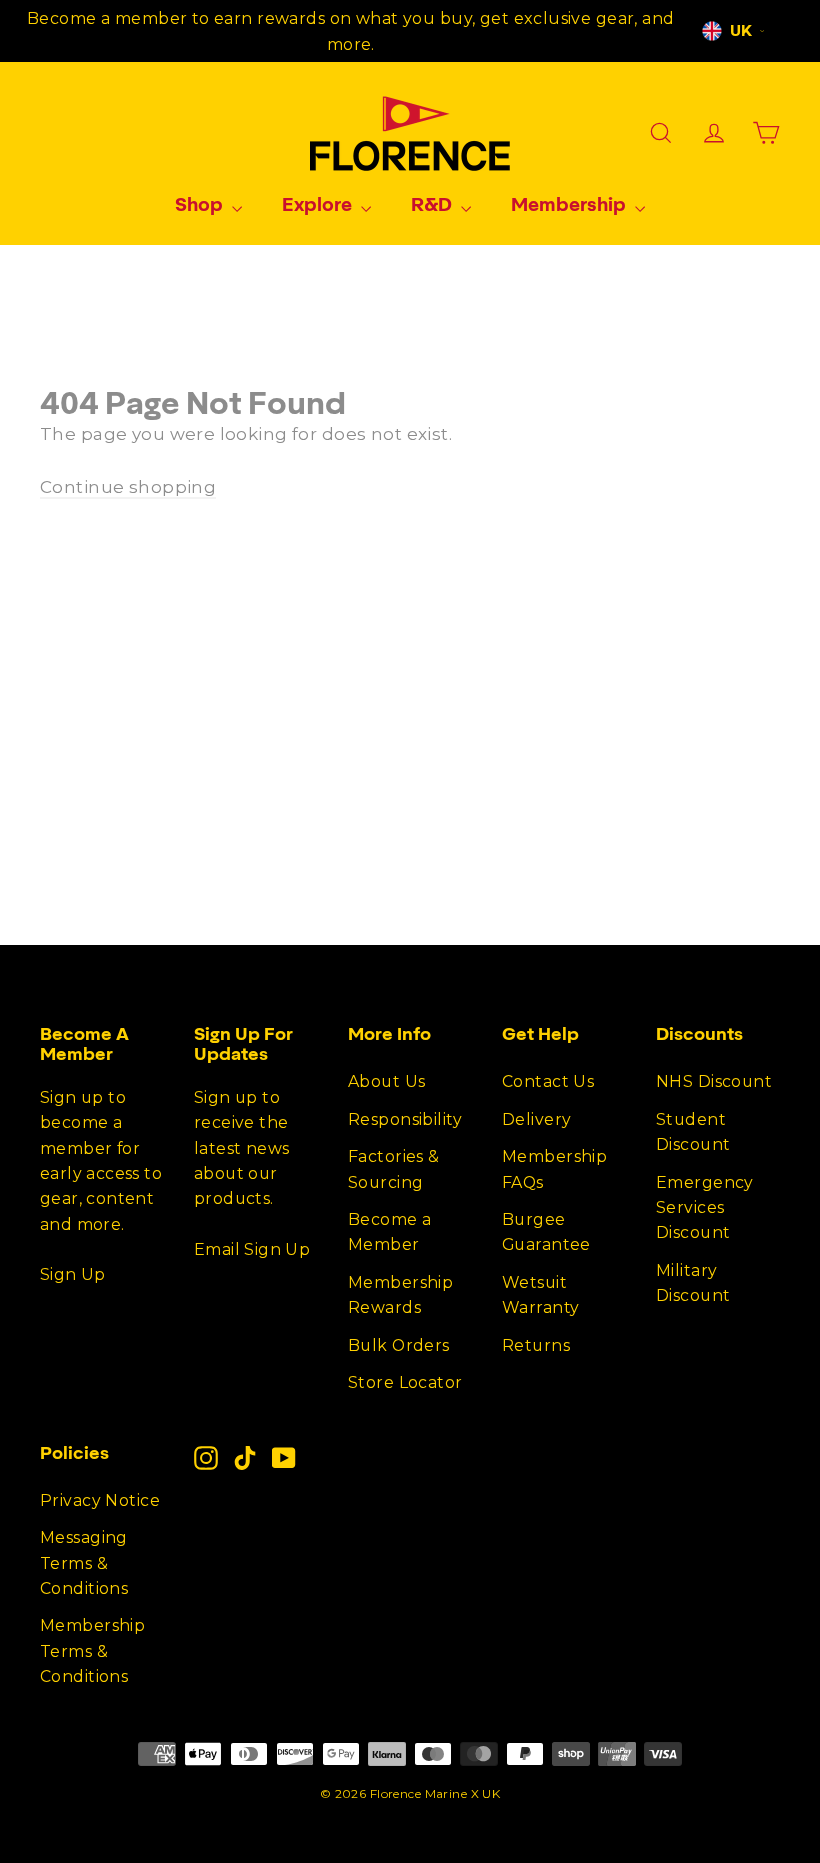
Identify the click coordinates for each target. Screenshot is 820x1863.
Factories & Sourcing (394, 1169)
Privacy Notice (100, 1500)
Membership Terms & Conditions (92, 1651)
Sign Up (73, 1274)
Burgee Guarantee (546, 1232)
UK (741, 31)
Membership (570, 204)
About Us (386, 1081)
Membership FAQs (554, 1169)
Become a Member (389, 1232)
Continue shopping (128, 487)
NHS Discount (714, 1081)
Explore (319, 204)
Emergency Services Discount (705, 1208)
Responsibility (405, 1119)
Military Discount (693, 1283)
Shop (201, 204)
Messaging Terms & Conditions (84, 1563)
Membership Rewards (400, 1295)
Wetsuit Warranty (540, 1295)
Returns (536, 1345)
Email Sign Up (252, 1249)
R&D (433, 204)
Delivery (536, 1119)
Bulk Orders (399, 1345)
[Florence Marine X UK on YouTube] (284, 1457)
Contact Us (548, 1081)
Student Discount (693, 1132)
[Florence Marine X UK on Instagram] (206, 1457)
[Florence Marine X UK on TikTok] (245, 1457)
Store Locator (405, 1382)
